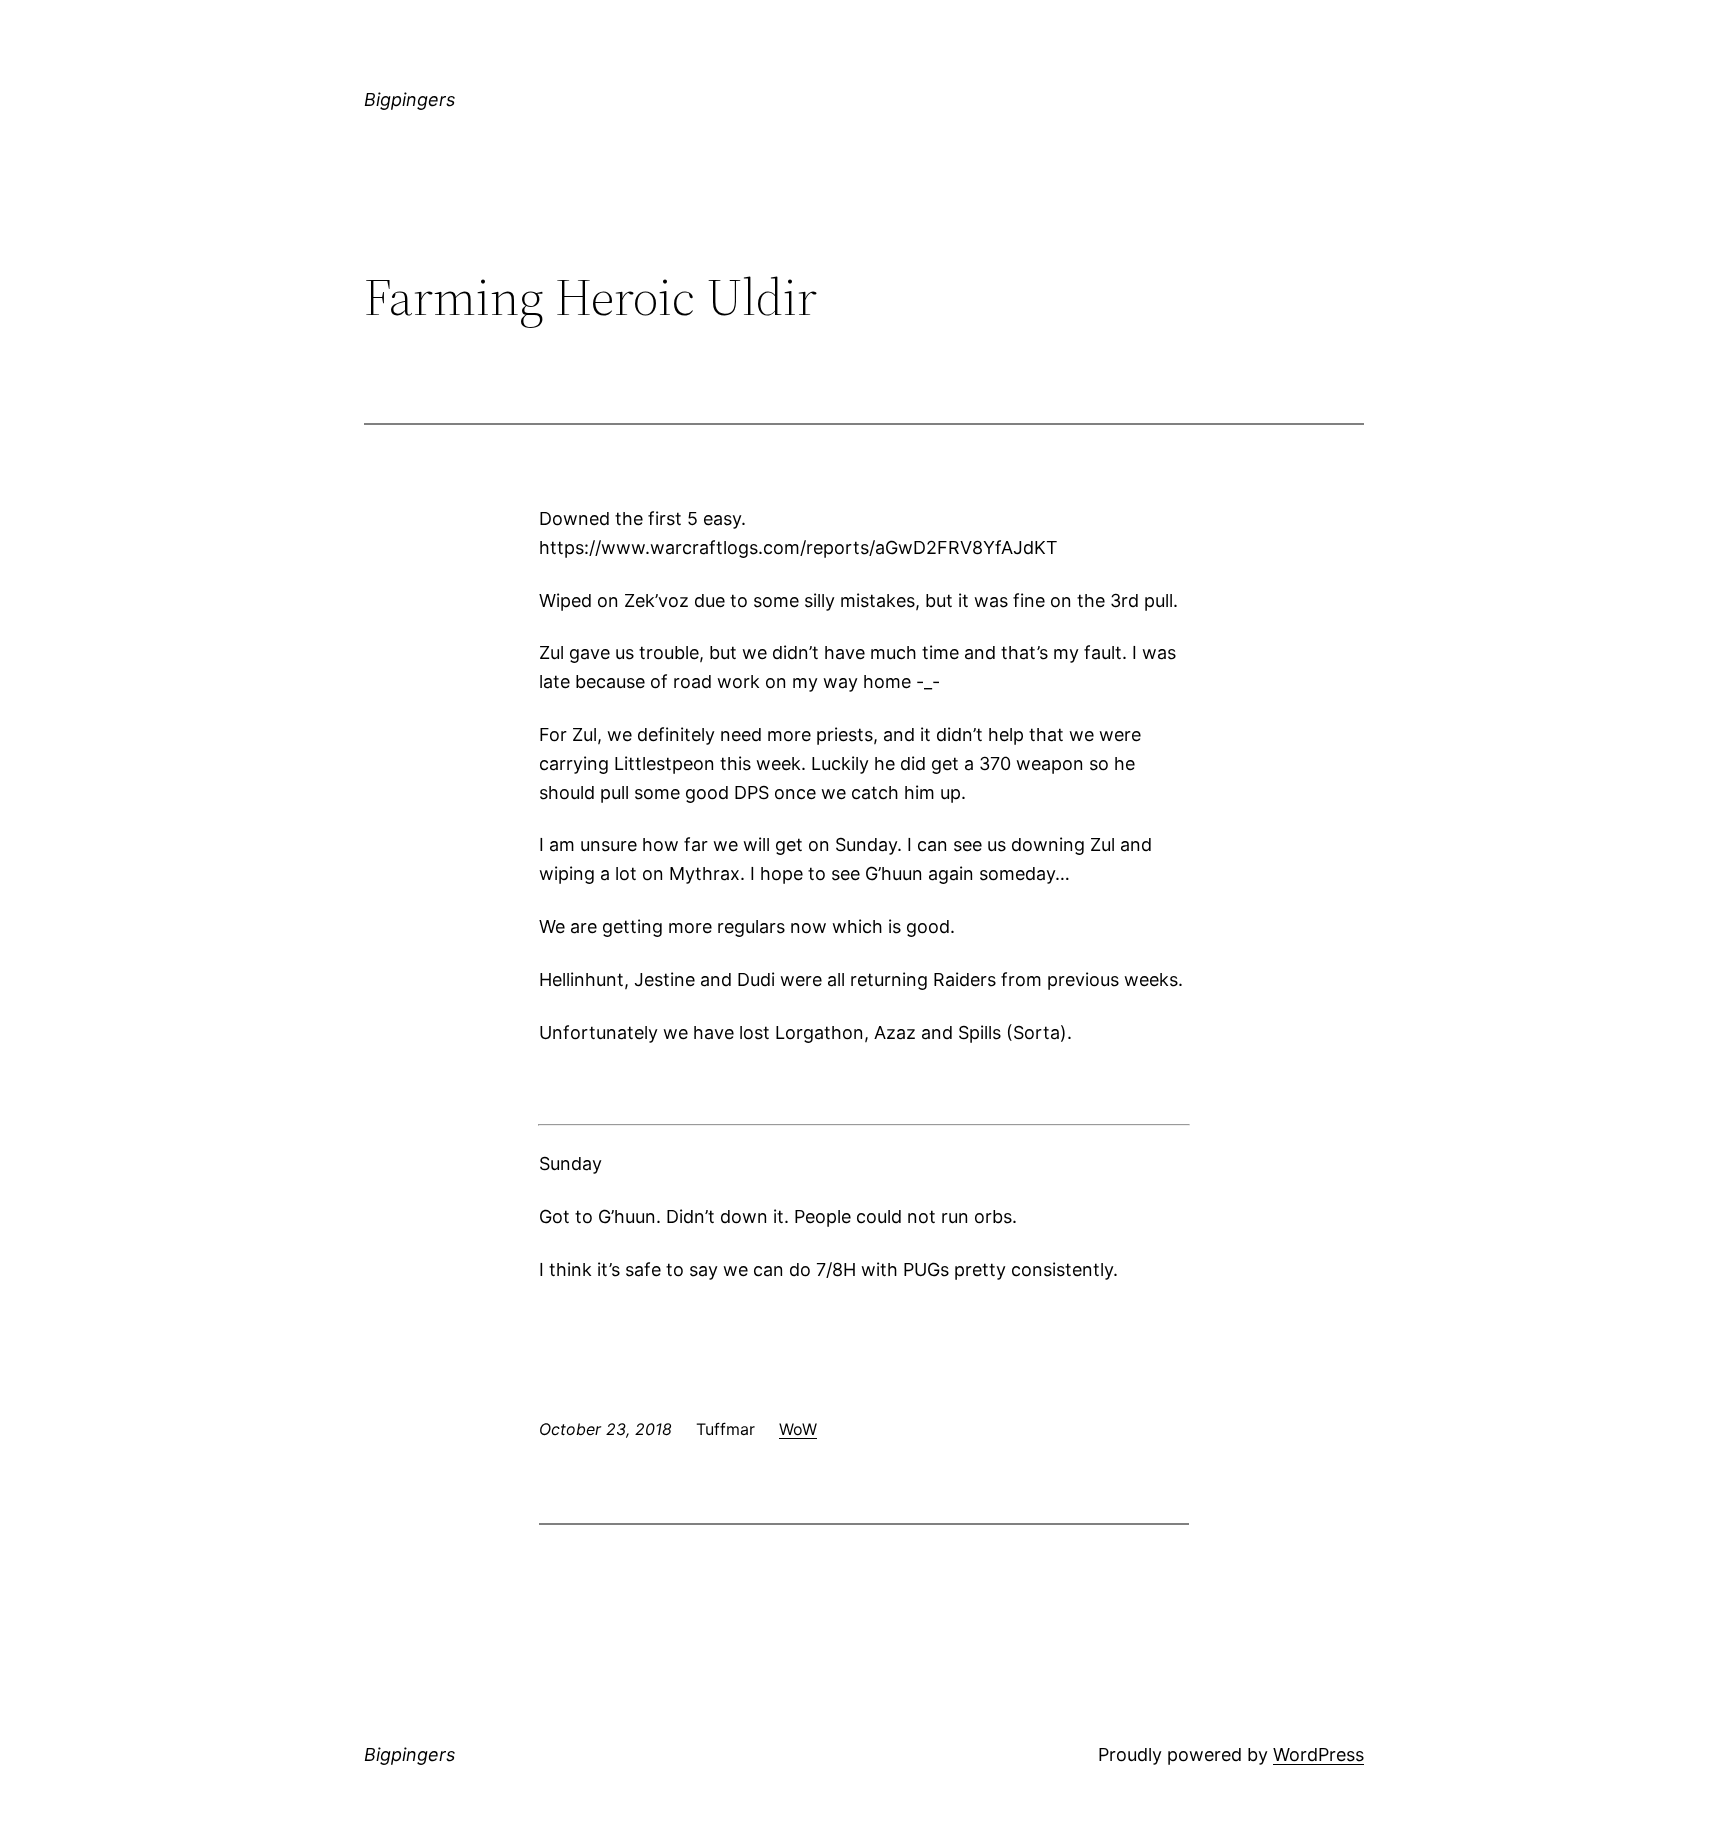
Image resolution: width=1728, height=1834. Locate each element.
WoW (798, 1429)
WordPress (1318, 1754)
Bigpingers (409, 99)
